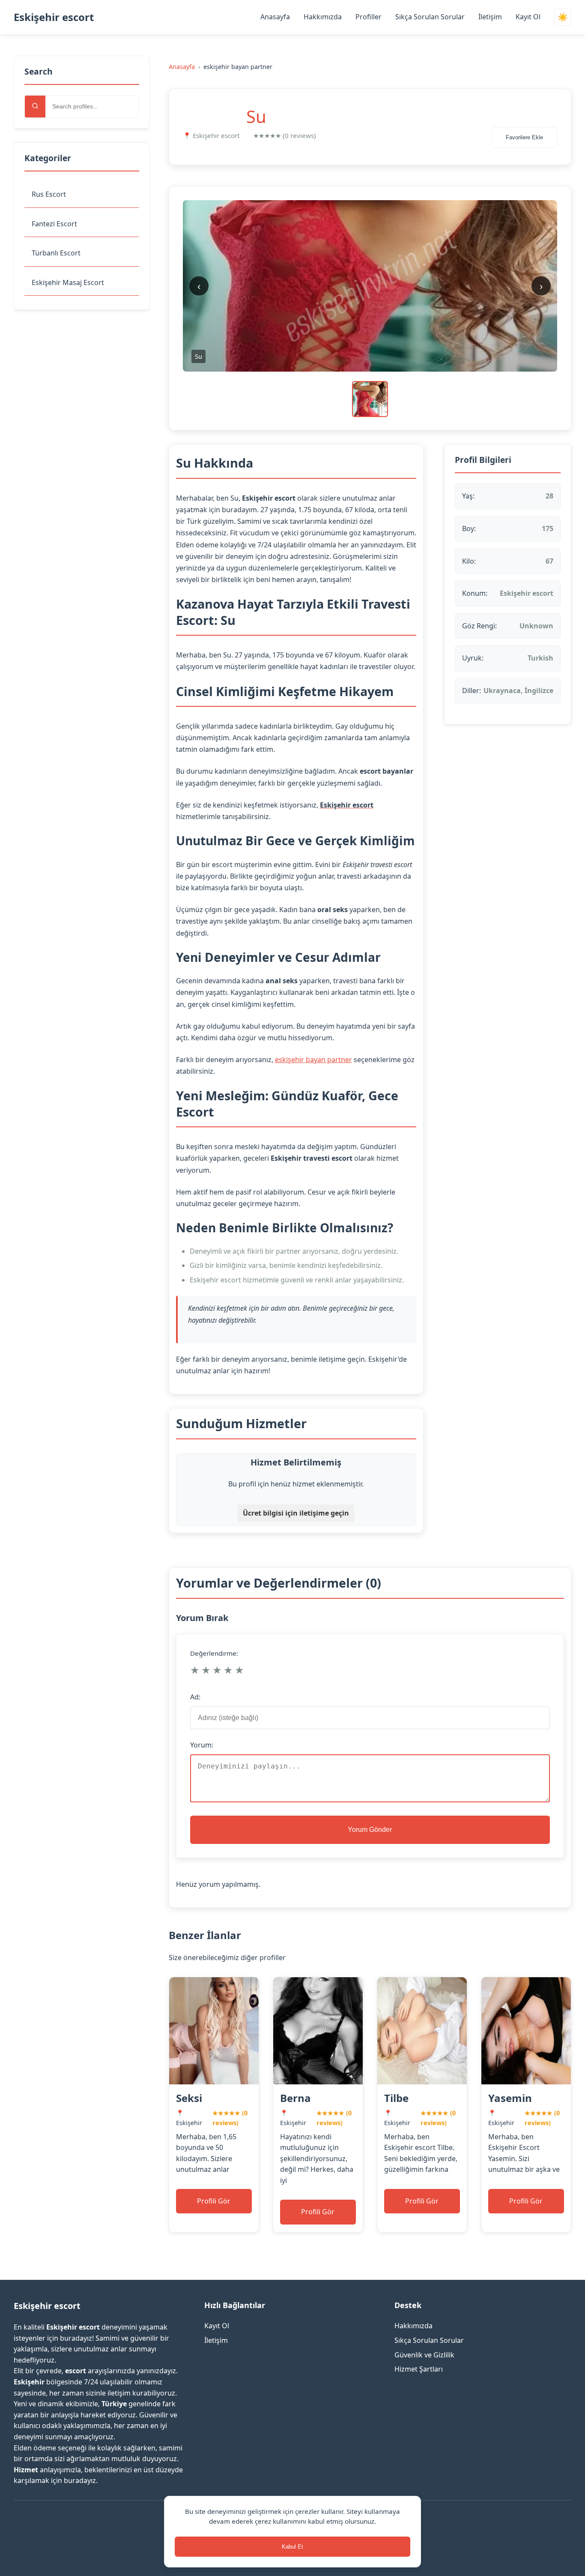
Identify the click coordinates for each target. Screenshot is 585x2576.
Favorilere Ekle (524, 137)
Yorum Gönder (370, 1830)
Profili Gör (214, 2201)
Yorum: (202, 1745)
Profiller (369, 17)
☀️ (563, 17)
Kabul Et (292, 2547)
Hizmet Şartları (419, 2369)
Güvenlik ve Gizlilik (424, 2355)
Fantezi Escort (54, 224)
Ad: (195, 1697)
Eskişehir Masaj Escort (68, 282)
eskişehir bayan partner (313, 1060)
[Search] (35, 107)
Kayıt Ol (528, 17)
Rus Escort (49, 194)
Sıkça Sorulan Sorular (430, 17)
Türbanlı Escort (56, 253)
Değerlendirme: (214, 1653)
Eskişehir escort (54, 17)
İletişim (490, 17)
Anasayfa (275, 17)
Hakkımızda (323, 17)
